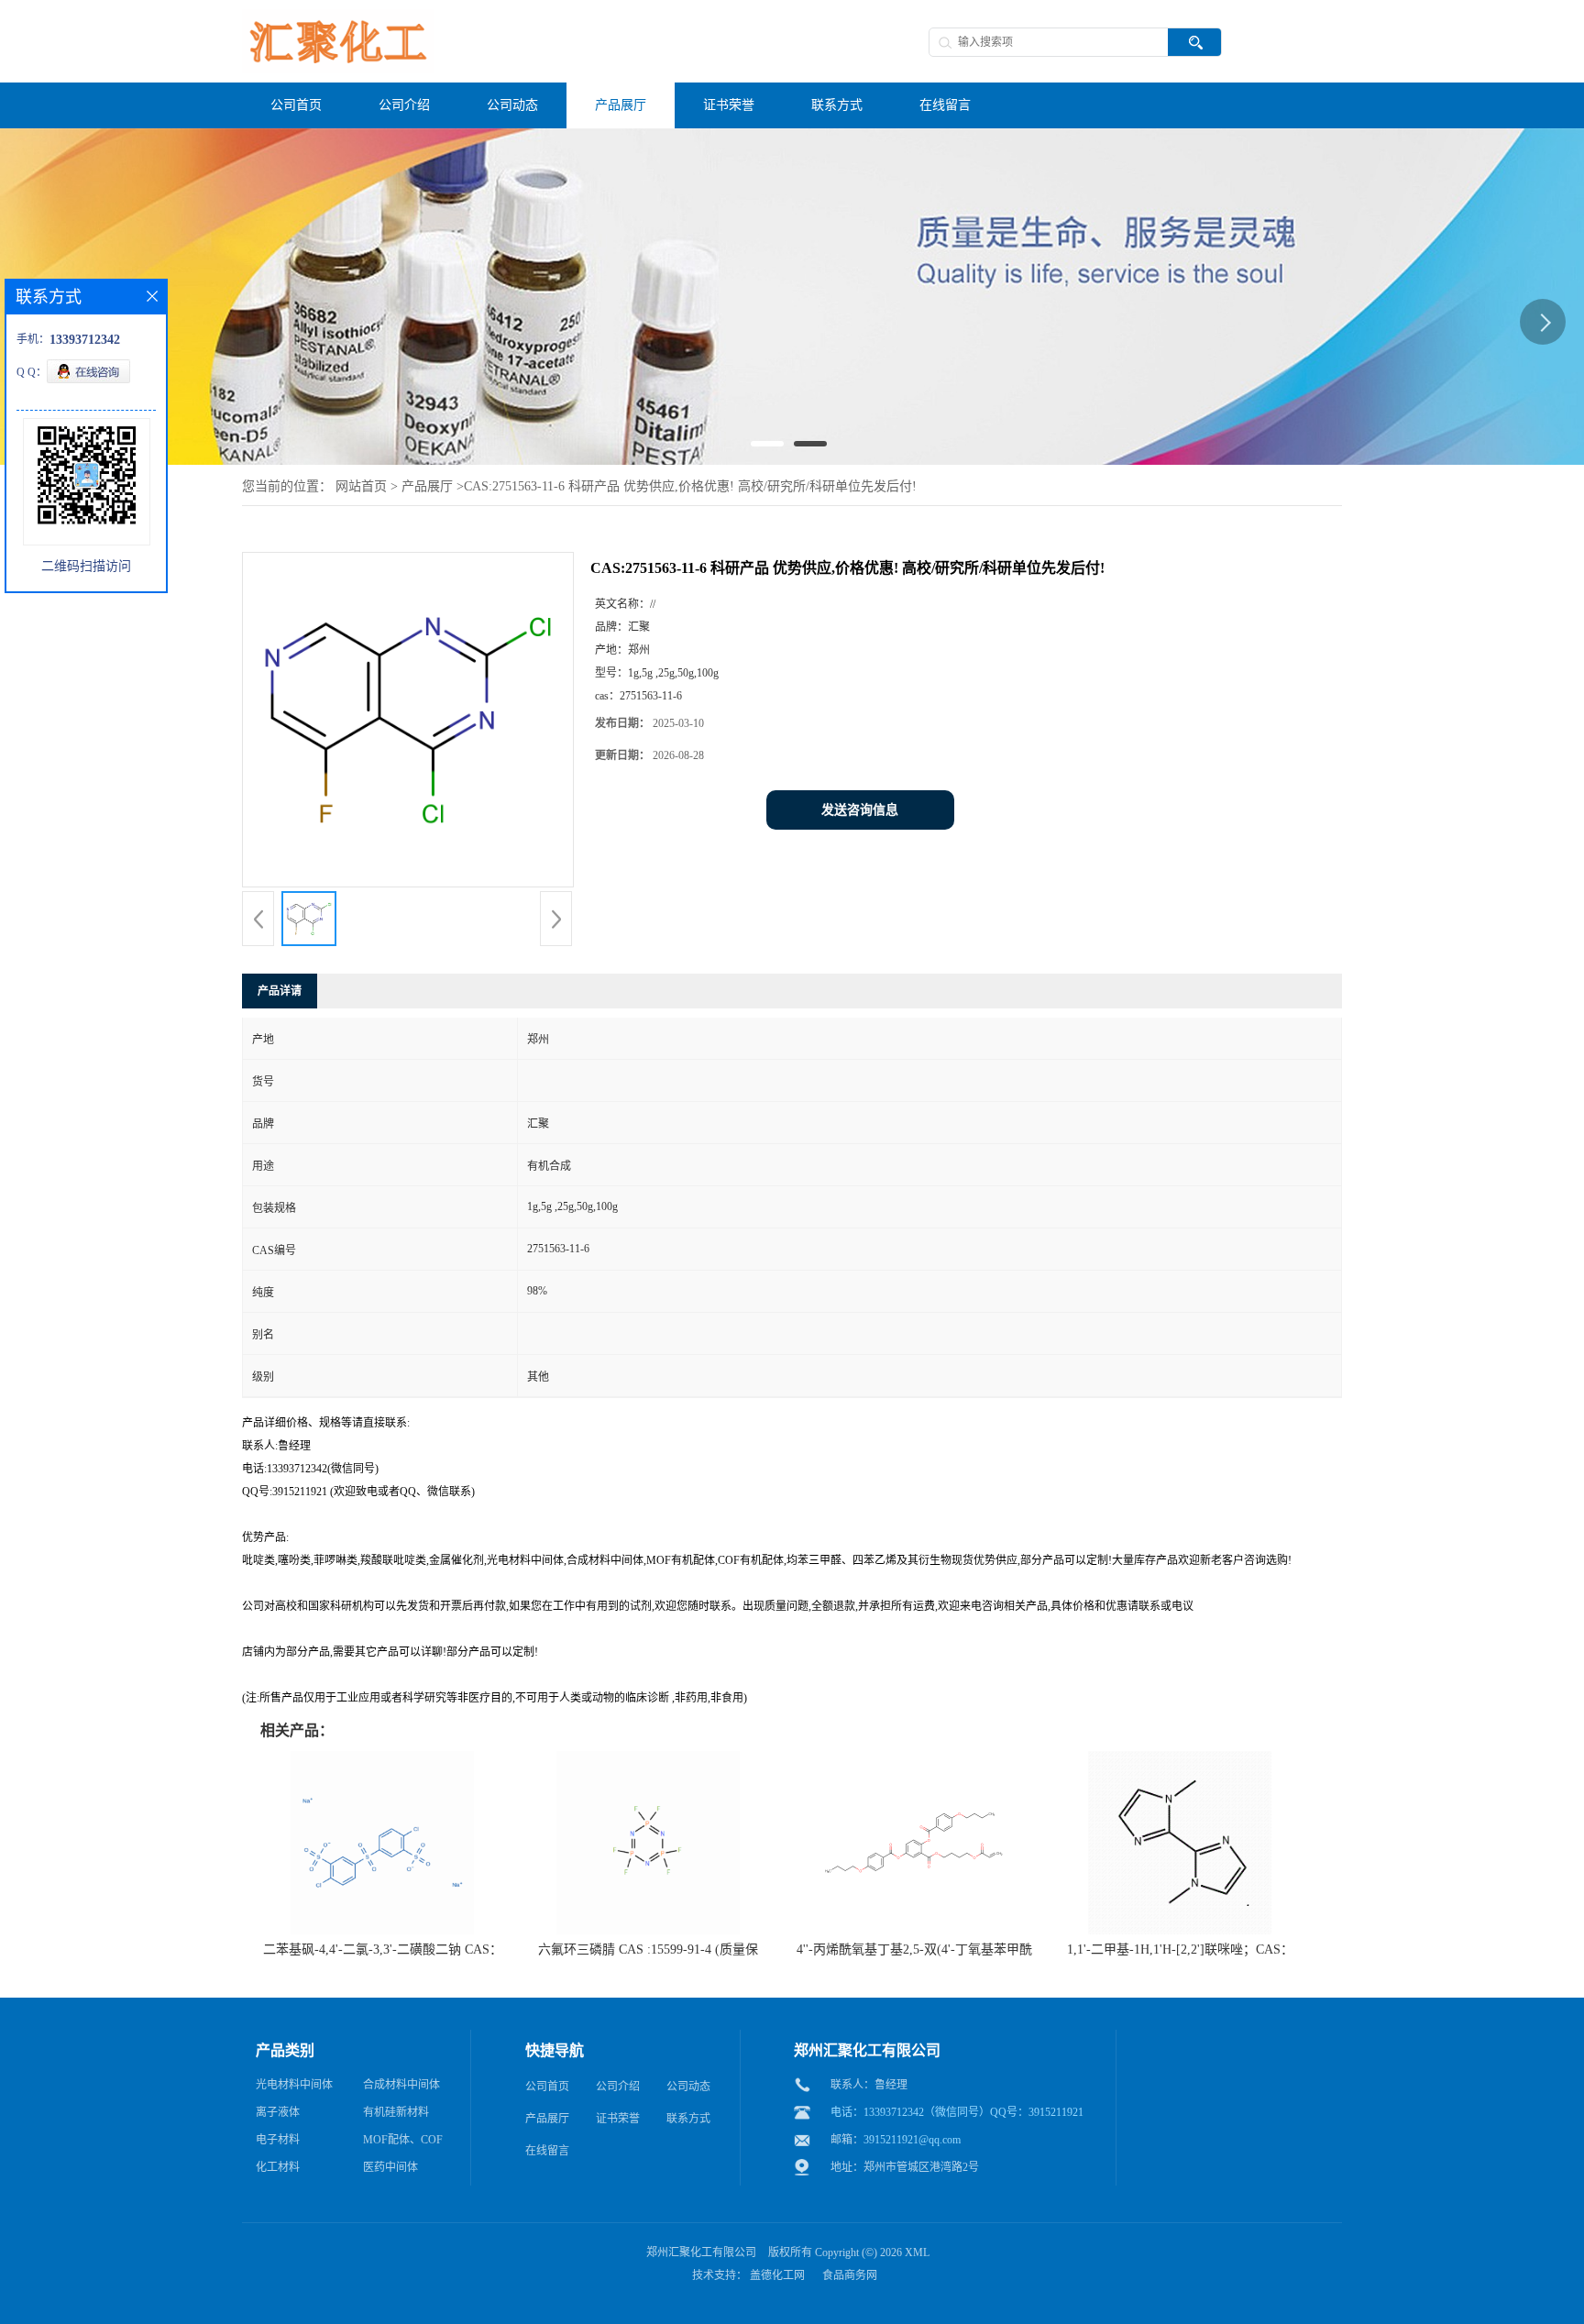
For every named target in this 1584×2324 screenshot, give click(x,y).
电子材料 (278, 2140)
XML (917, 2252)
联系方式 (688, 2119)
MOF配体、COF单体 (403, 2143)
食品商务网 (850, 2275)
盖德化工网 (777, 2275)
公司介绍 (618, 2087)
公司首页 (547, 2087)
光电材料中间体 (294, 2085)
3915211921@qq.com (912, 2140)
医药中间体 (390, 2167)
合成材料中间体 (401, 2085)
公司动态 (688, 2087)
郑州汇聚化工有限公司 (701, 2252)
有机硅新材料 (396, 2112)
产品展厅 (427, 486)
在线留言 (547, 2151)
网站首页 (361, 486)
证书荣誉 (618, 2119)
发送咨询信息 (860, 810)
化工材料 (278, 2167)
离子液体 (278, 2112)
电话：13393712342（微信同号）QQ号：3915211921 (957, 2112)
